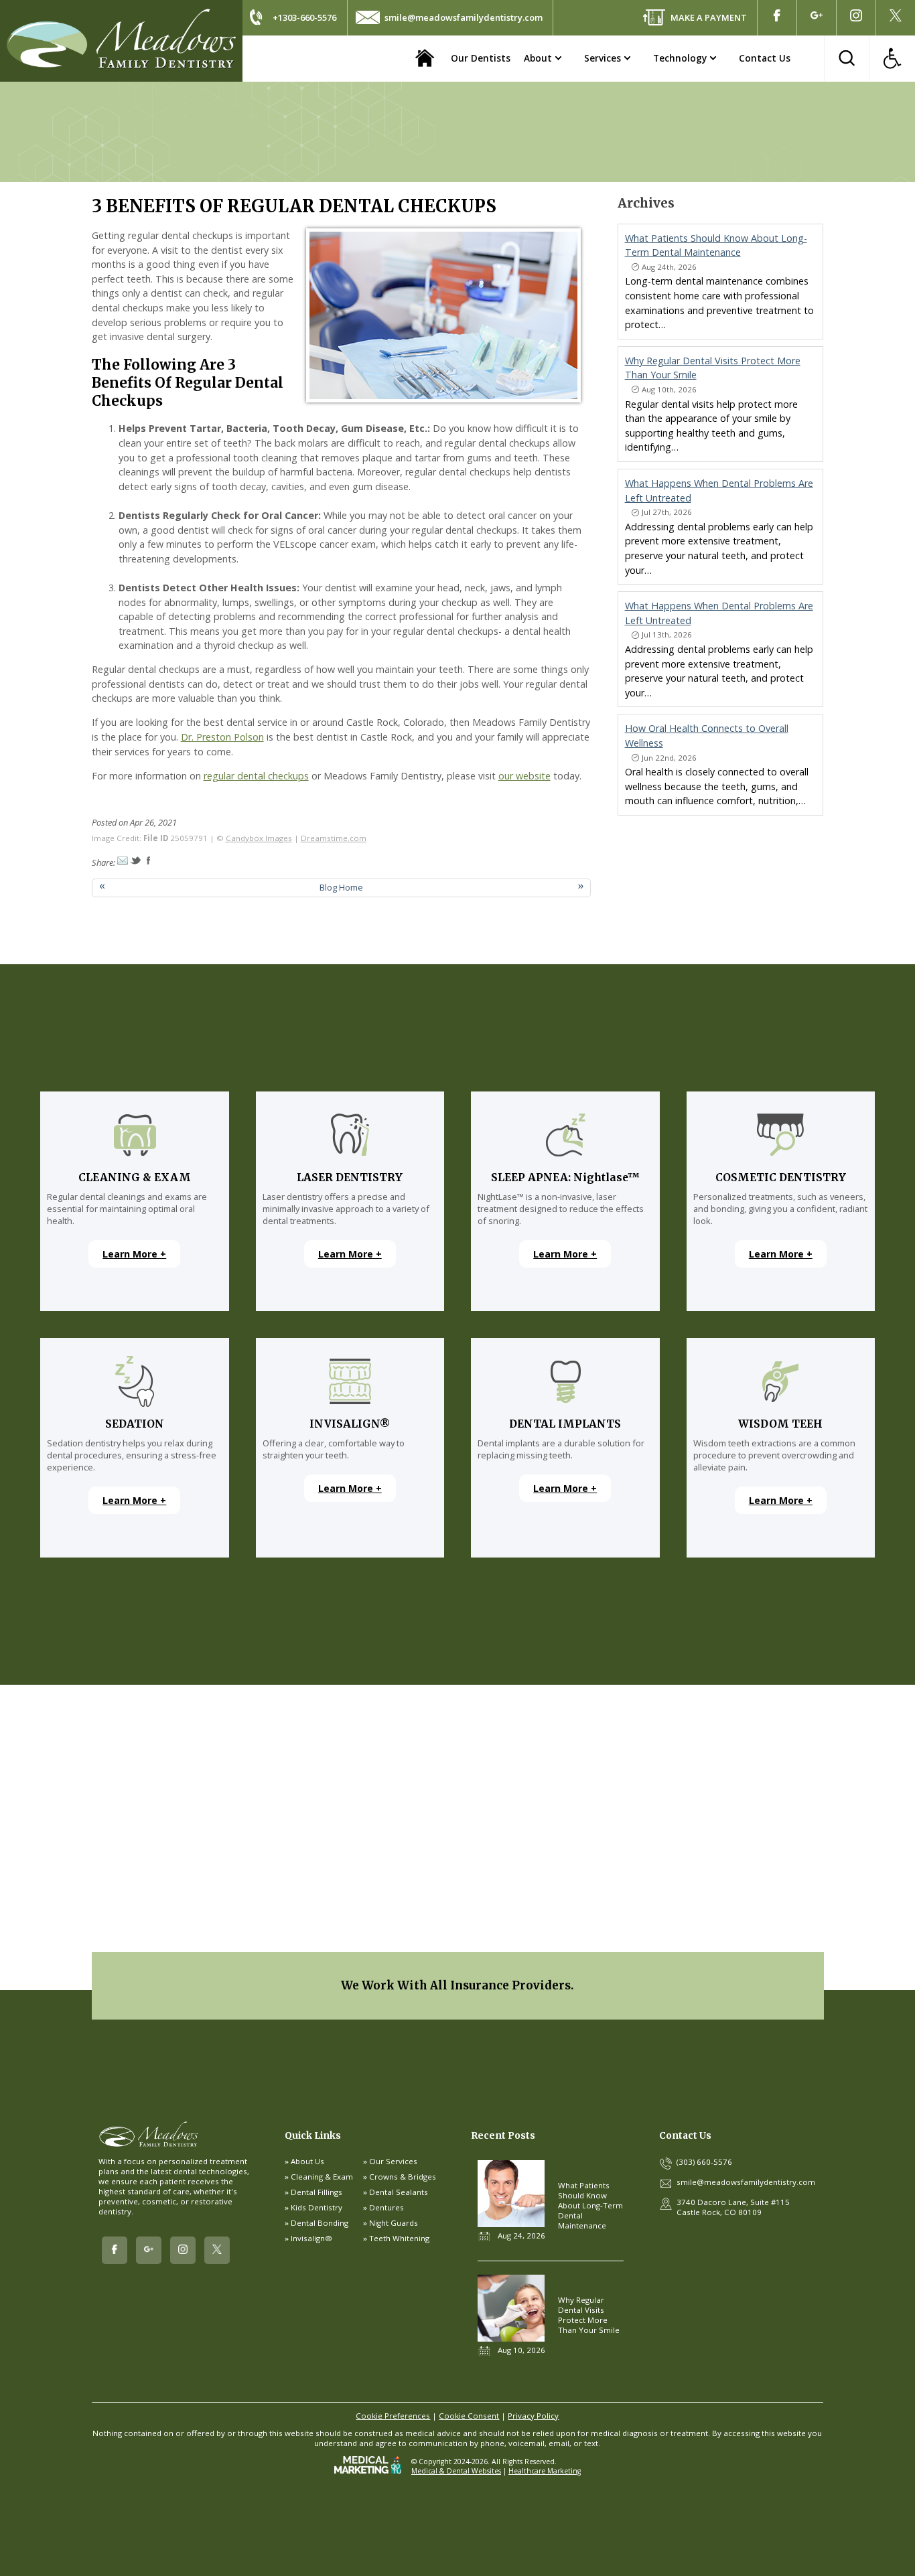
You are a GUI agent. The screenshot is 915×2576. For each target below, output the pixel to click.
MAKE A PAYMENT (709, 17)
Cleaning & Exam (322, 2177)
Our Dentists (481, 58)
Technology (680, 58)
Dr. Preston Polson (222, 737)
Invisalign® (311, 2238)
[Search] (847, 58)
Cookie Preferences (393, 2416)
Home (424, 58)
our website (524, 776)
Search (847, 58)
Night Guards (394, 2223)
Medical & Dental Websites (456, 2471)
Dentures (386, 2207)
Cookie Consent (469, 2416)
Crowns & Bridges (403, 2177)
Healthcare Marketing (545, 2471)
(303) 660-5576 (704, 2162)
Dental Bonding (320, 2223)
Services (603, 58)
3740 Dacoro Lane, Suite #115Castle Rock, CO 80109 (733, 2207)
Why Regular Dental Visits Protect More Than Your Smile (589, 2315)
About (538, 58)
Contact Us (765, 58)
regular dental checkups (256, 776)
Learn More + (134, 1254)
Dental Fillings (316, 2192)
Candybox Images (259, 838)
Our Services (393, 2161)
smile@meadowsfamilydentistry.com (464, 17)
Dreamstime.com (334, 838)
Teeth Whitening (399, 2238)
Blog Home (341, 887)
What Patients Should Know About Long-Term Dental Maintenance (590, 2205)
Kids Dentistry (316, 2207)
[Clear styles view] (892, 58)
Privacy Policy (533, 2416)
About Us (307, 2161)
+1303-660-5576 (304, 17)
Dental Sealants (399, 2192)
